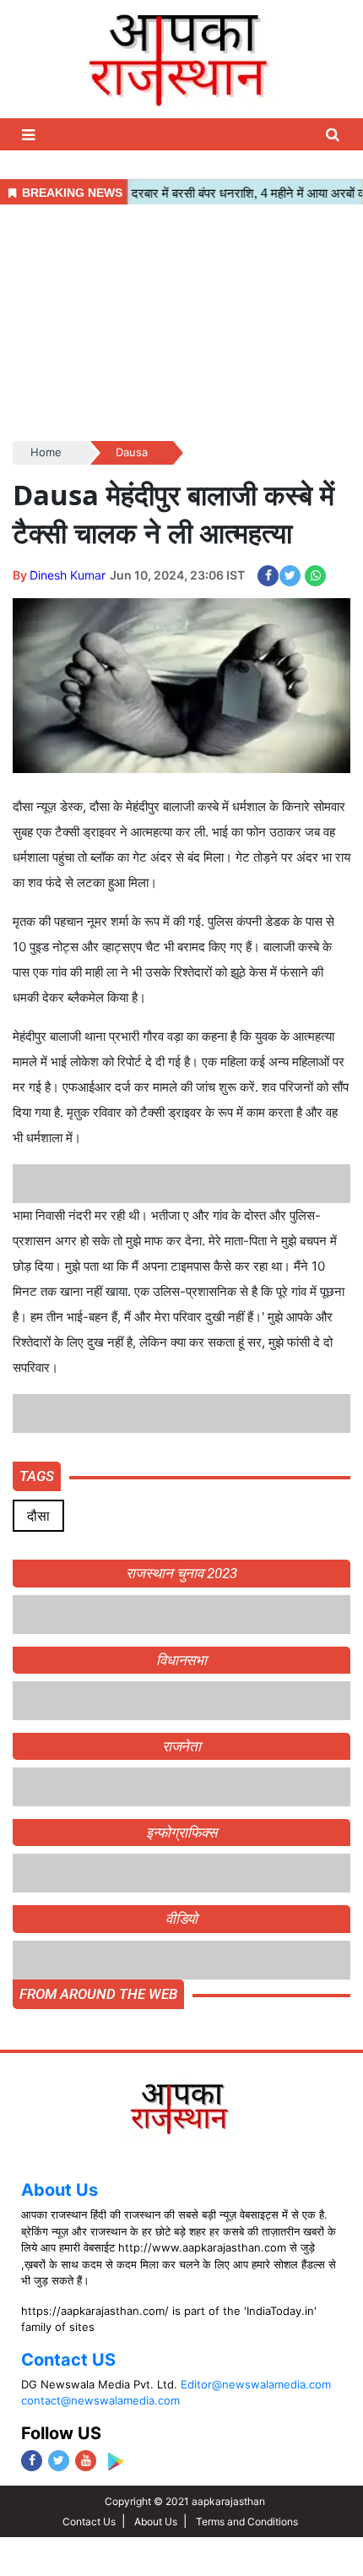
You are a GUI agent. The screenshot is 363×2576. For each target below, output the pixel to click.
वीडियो (182, 1919)
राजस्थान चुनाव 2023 (181, 1573)
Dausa (132, 452)
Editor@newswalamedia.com (256, 2384)
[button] (30, 135)
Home (46, 452)
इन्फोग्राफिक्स (181, 1833)
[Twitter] (59, 2461)
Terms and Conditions (247, 2522)
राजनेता (182, 1746)
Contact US (68, 2360)
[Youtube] (86, 2461)
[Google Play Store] (115, 2462)
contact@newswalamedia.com (100, 2400)
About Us (60, 2190)
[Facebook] (32, 2461)
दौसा (38, 1516)
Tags (37, 1476)
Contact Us (89, 2522)
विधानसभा (182, 1660)
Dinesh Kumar (68, 575)
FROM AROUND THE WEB (98, 1994)
